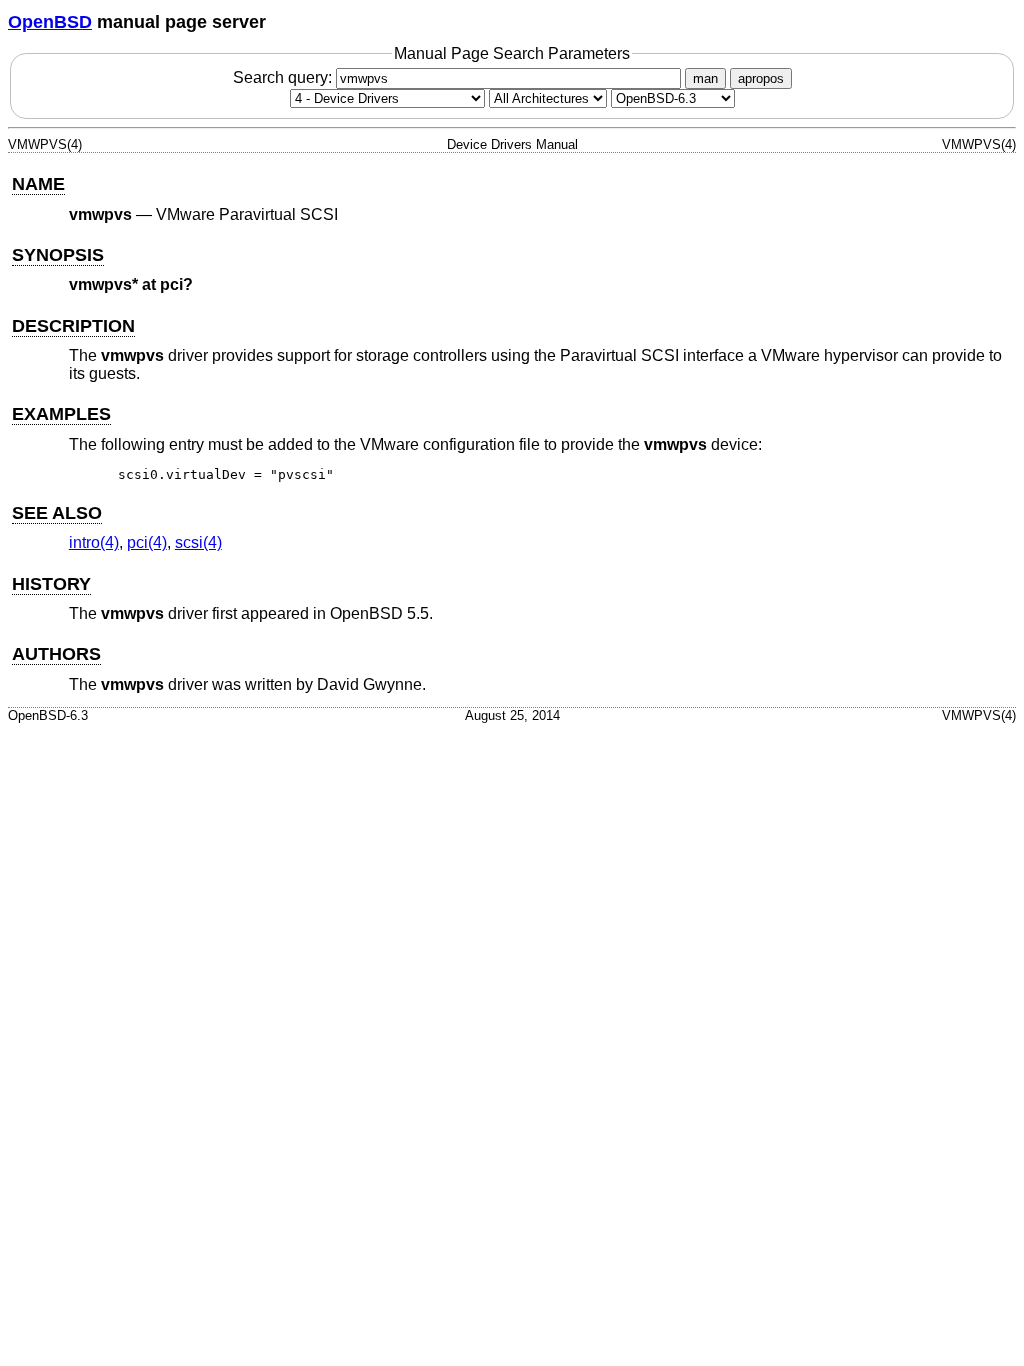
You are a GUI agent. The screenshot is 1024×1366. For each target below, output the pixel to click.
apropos (761, 78)
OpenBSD (50, 22)
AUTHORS (56, 654)
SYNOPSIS (58, 255)
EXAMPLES (61, 414)
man (705, 78)
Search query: (284, 77)
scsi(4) (198, 542)
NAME (38, 184)
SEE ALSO (57, 513)
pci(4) (147, 542)
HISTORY (51, 584)
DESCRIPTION (73, 326)
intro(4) (94, 542)
